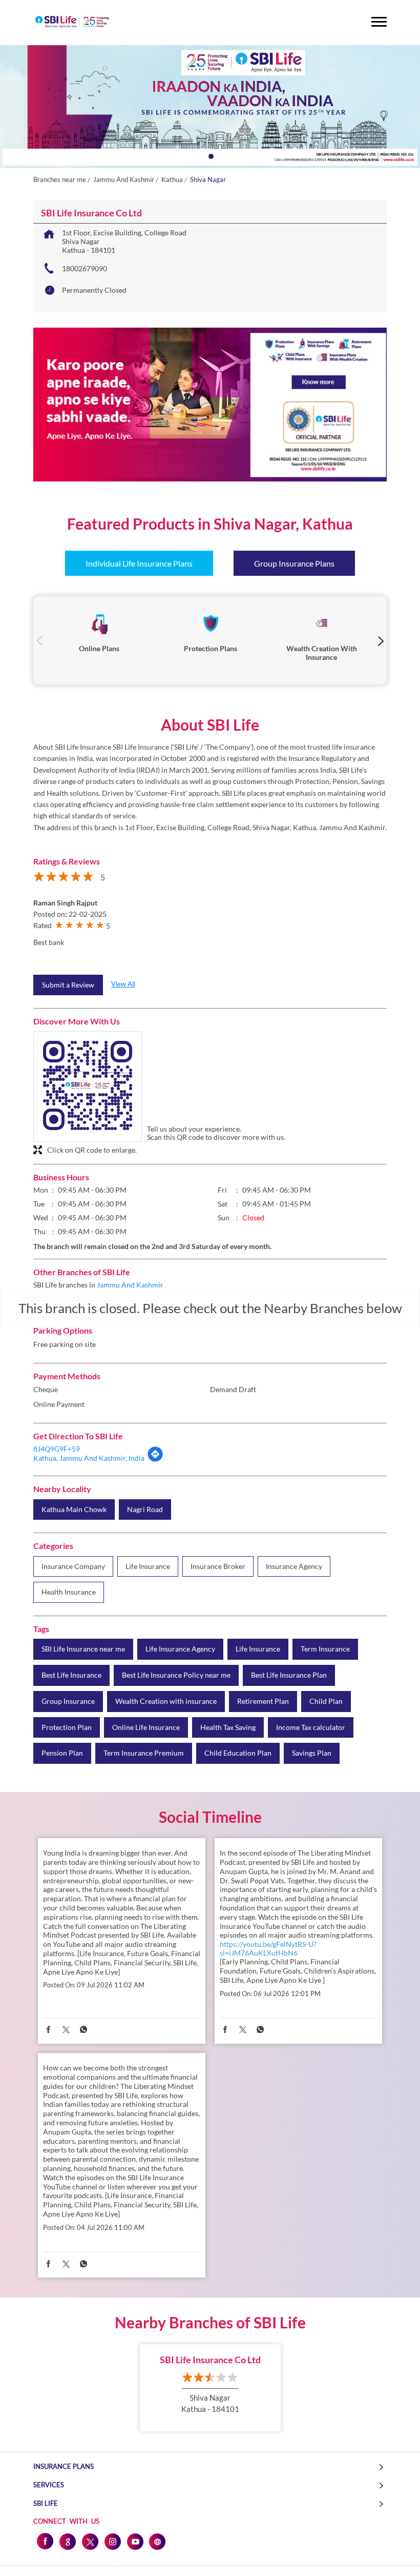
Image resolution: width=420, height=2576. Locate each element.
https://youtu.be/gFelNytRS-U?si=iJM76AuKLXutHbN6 (268, 1948)
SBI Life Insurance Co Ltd (210, 2360)
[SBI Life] (72, 23)
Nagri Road (145, 1510)
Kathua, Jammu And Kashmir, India (89, 1458)
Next (380, 641)
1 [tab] (210, 155)
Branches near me (60, 180)
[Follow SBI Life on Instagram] (112, 2541)
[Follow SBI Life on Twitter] (90, 2541)
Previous (40, 641)
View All (123, 984)
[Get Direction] (155, 1460)
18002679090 (85, 268)
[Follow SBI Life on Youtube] (135, 2541)
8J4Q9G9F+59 (57, 1449)
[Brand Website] (157, 2541)
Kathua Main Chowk (74, 1510)
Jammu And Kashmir (124, 180)
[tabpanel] (210, 107)
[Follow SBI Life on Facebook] (45, 2541)
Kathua (172, 180)
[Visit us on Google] (67, 2541)
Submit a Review (68, 985)
